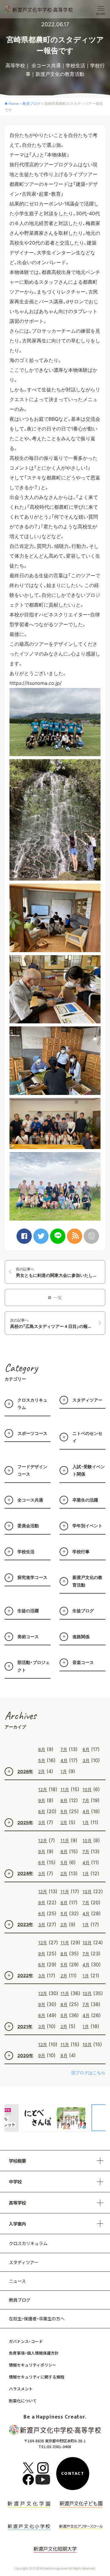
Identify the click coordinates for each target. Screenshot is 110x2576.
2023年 (25, 1924)
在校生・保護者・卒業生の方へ (37, 2318)
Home (14, 103)
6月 (86, 1749)
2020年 (25, 2055)
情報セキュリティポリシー (33, 2365)
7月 (64, 1749)
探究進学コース (32, 1577)
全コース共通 (46, 65)
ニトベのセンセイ (87, 1437)
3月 (86, 1760)
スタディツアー (87, 1400)
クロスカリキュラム (32, 1404)
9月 (42, 1800)
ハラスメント (21, 2389)
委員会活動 (28, 1526)
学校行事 (81, 1552)
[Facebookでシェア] (24, 1236)
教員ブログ (31, 103)
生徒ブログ (83, 1611)
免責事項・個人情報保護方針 (34, 2353)
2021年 (25, 2026)
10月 (87, 1789)
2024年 (25, 1873)
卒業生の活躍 (85, 1500)
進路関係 (81, 1637)
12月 (43, 1789)
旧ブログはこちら (88, 2073)
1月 (64, 1771)
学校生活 (75, 65)
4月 (64, 1760)
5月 (42, 1760)
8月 (42, 1749)
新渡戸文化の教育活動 (60, 74)
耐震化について (23, 2401)
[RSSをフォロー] (75, 1236)
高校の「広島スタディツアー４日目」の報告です (55, 1323)
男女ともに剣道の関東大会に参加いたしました (61, 1272)
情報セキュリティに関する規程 (37, 2377)
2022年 (25, 1975)
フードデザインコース (32, 1470)
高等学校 (15, 65)
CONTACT (73, 2474)
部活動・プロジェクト (34, 1666)
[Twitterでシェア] (41, 1236)
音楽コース (83, 1662)
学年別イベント (87, 1526)
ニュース (17, 2281)
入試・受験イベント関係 (89, 1470)
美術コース (28, 1637)
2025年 (25, 1822)
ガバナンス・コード (26, 2341)
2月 (42, 1771)
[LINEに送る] (58, 1236)
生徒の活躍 (28, 1611)
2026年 (25, 1771)
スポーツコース (32, 1433)
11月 (65, 1789)
